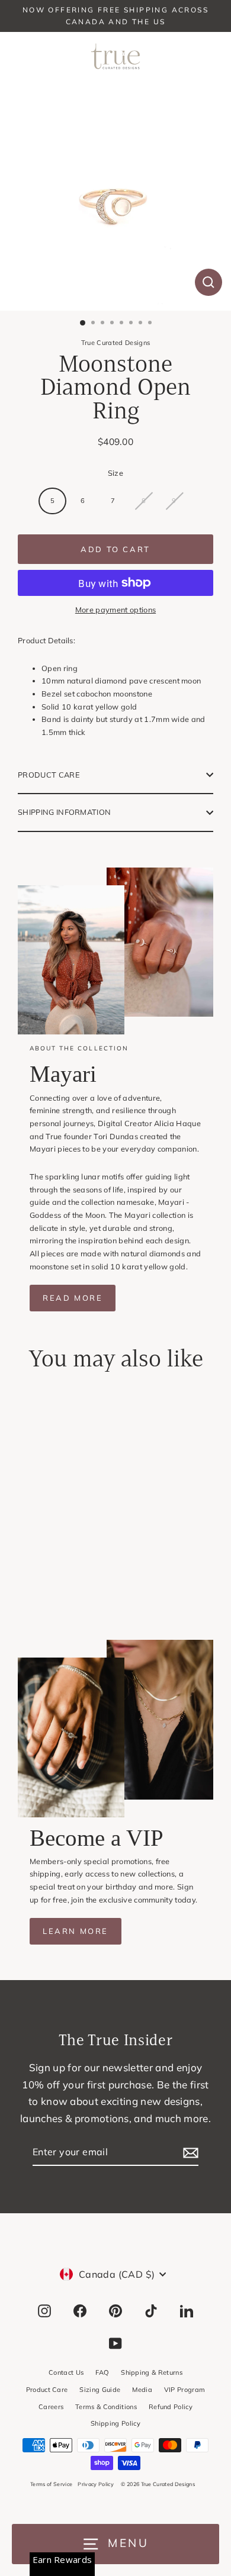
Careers (51, 2407)
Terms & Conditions (106, 2407)
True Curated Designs (115, 343)
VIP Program (185, 2390)
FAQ (102, 2372)
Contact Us (66, 2372)
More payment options (115, 610)
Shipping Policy (115, 2423)
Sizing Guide (100, 2390)
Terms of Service (51, 2484)
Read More (73, 1298)
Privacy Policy (95, 2484)
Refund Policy (171, 2407)
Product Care (49, 775)
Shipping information (64, 812)
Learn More (76, 1931)
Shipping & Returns (152, 2372)
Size (115, 473)
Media (142, 2390)
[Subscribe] (189, 2153)
